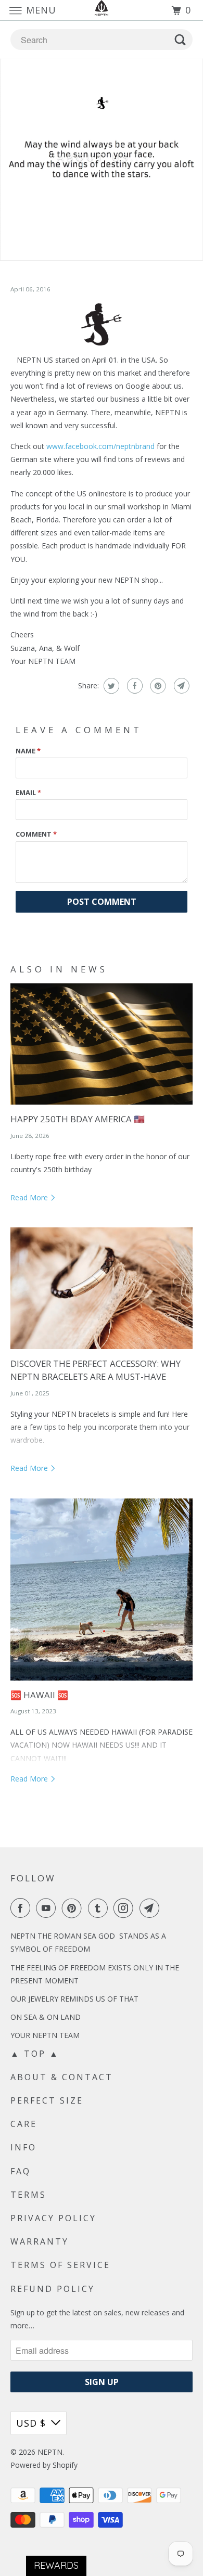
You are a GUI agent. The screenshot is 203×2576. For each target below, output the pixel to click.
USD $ (31, 2423)
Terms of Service (60, 2265)
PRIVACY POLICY (53, 2218)
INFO (23, 2147)
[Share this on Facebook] (134, 686)
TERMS (28, 2195)
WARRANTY (40, 2241)
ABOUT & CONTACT (62, 2077)
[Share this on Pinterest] (157, 686)
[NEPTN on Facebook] (22, 1908)
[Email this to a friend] (180, 686)
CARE (24, 2124)
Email (28, 792)
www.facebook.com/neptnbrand (100, 446)
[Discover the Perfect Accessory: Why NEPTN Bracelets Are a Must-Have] (102, 1288)
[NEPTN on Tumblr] (100, 1908)
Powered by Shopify (44, 2465)
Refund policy (53, 2289)
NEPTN (50, 2452)
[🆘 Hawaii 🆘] (102, 1590)
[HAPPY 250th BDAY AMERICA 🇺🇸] (102, 1044)
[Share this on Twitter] (110, 686)
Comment (36, 834)
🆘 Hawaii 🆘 (39, 1695)
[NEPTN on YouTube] (48, 1908)
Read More (30, 1197)
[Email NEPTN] (151, 1908)
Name (28, 751)
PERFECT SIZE (47, 2100)
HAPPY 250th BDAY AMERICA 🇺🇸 (78, 1119)
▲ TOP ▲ (35, 2054)
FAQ (21, 2171)
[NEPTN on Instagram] (125, 1908)
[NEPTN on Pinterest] (74, 1908)
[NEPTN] (102, 10)
